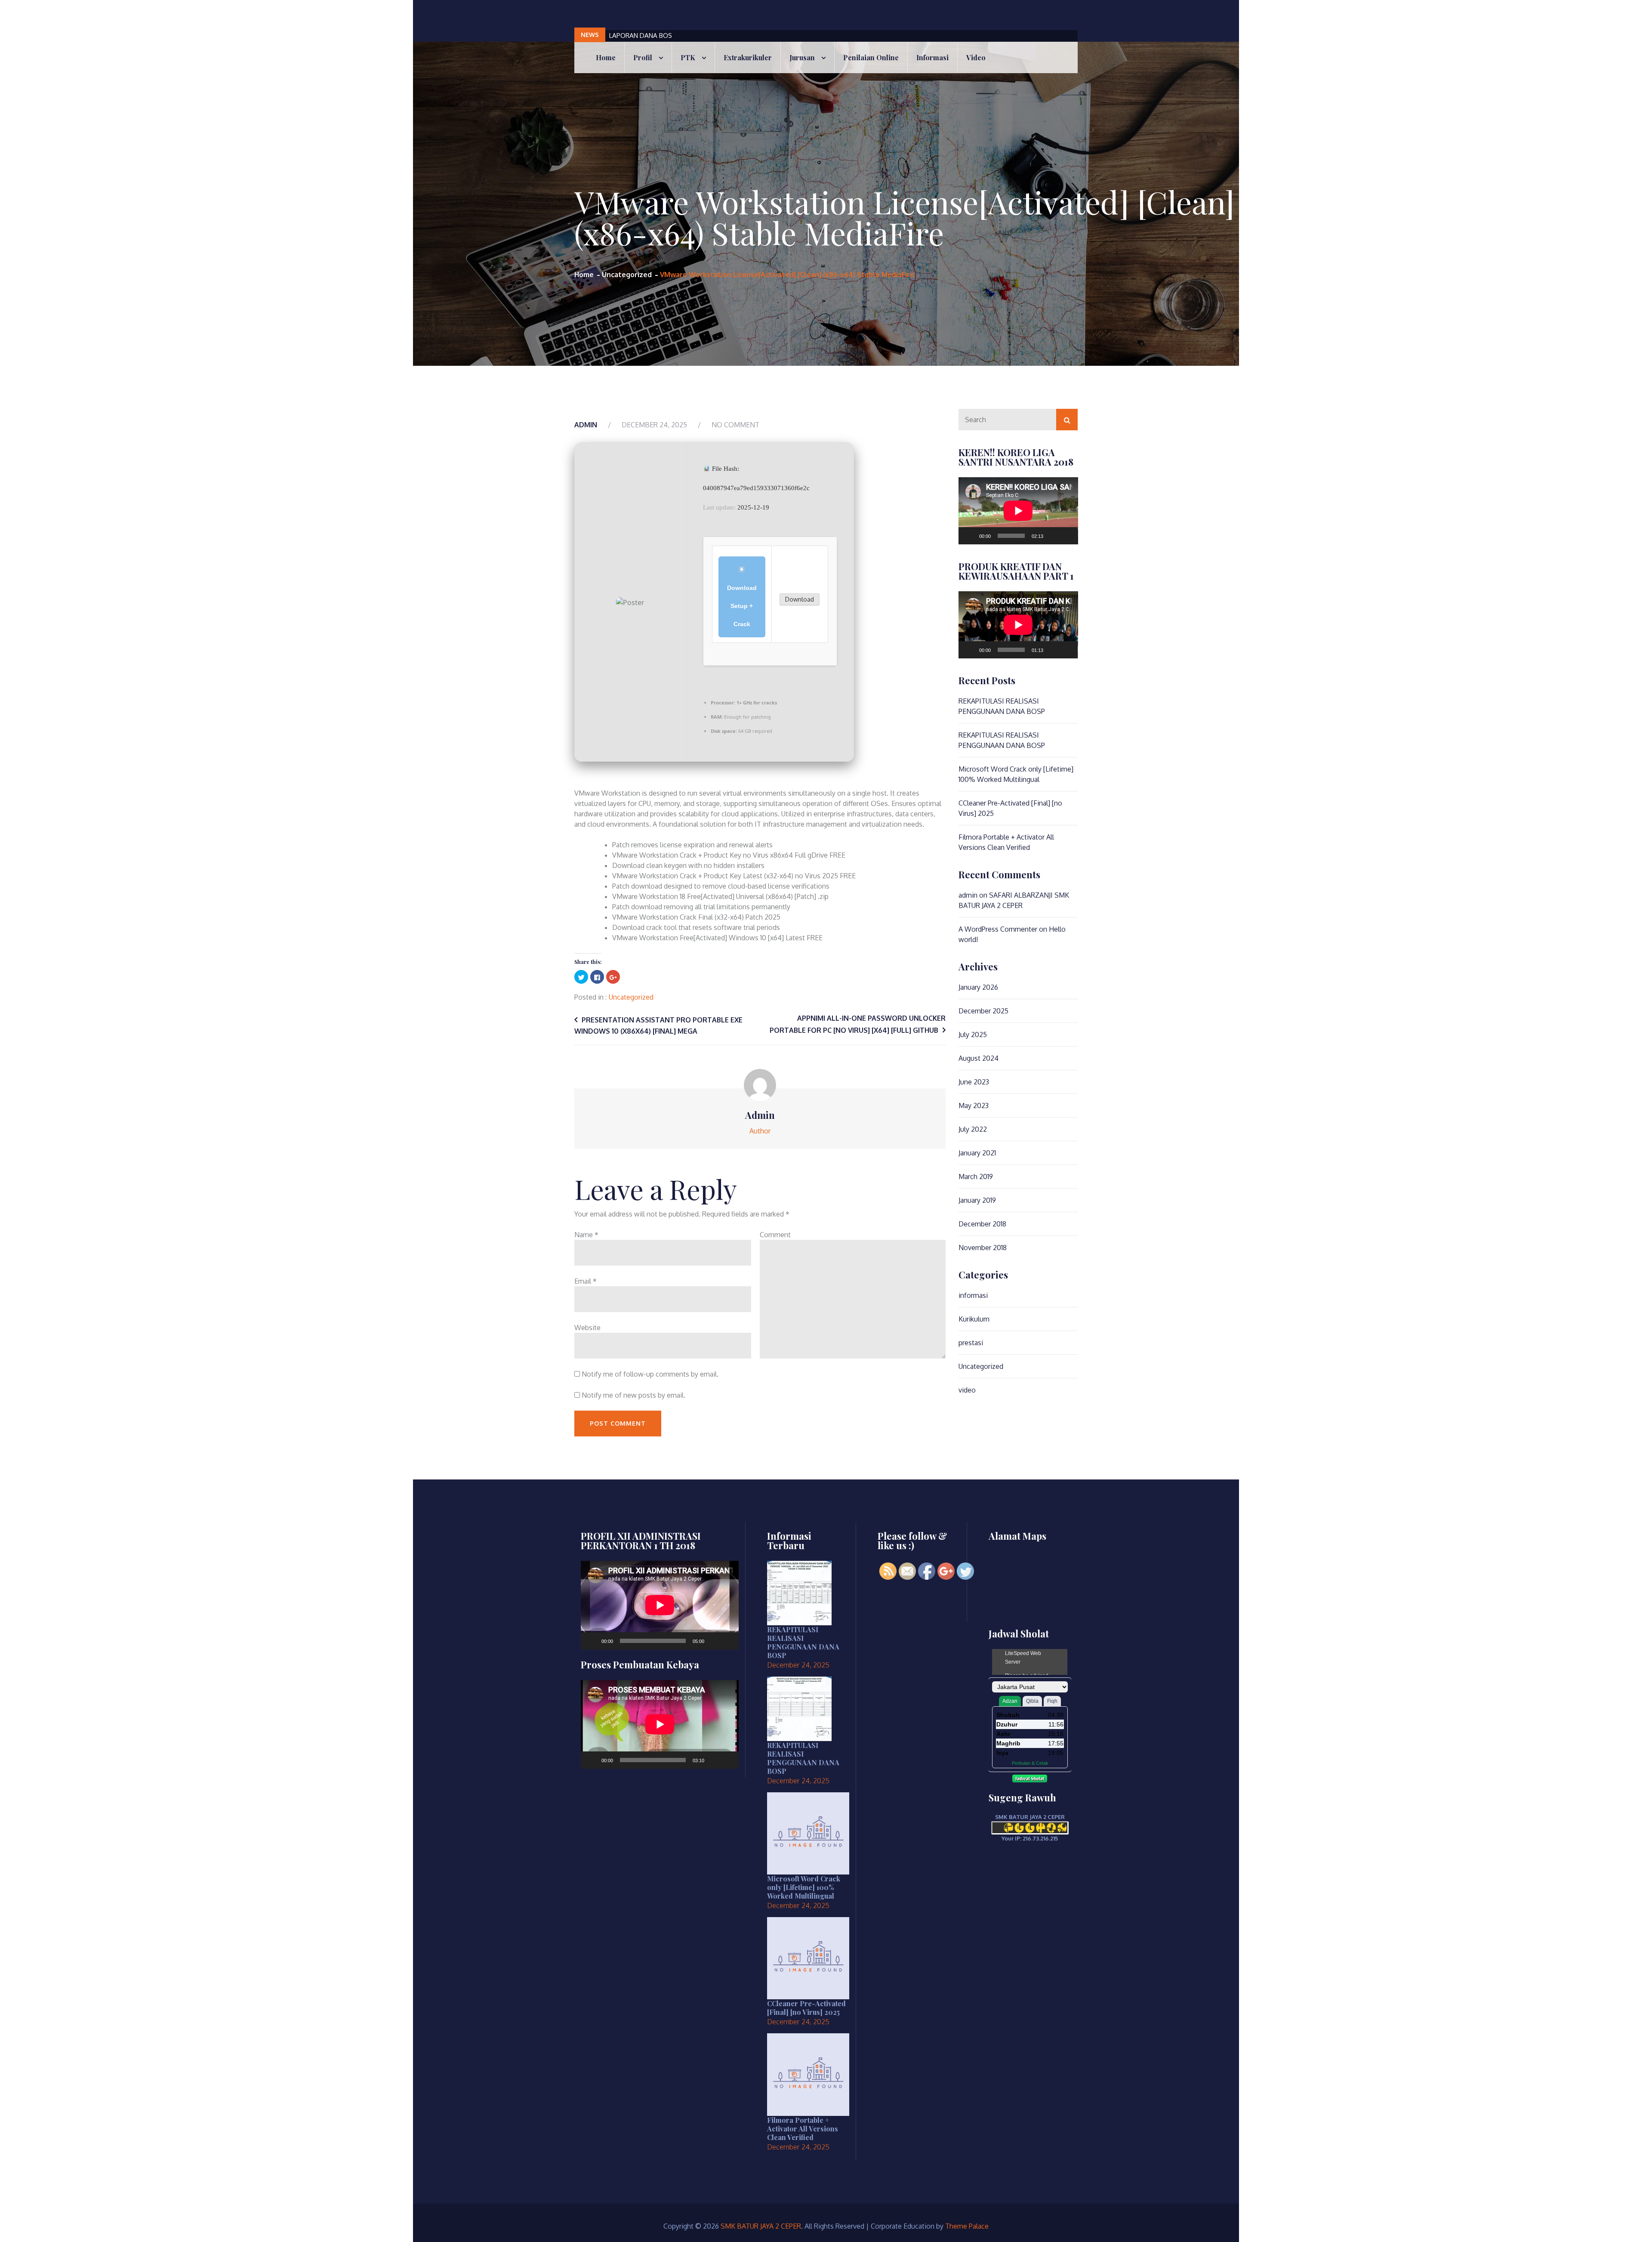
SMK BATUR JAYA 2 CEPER (761, 2226)
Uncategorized (631, 997)
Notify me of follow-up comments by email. (650, 1374)
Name (586, 1235)
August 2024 (979, 1058)
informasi (973, 1295)
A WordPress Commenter (998, 929)
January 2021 (977, 1153)
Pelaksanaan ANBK (636, 36)
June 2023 (974, 1082)
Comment (775, 1235)
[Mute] (1053, 536)
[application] (1018, 511)
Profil (643, 57)
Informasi (932, 57)
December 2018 (982, 1224)
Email (586, 1281)
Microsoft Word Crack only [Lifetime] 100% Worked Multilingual (804, 1887)
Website (587, 1328)
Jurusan (802, 57)
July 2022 (973, 1129)
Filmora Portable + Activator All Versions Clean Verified (803, 2129)
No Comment (735, 425)
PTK (688, 57)
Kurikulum (974, 1319)
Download (800, 599)
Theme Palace (967, 2226)
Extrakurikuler (748, 57)
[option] (781, 36)
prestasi (971, 1343)
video (976, 57)
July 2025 (973, 1035)
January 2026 (978, 987)
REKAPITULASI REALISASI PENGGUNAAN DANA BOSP (803, 1642)
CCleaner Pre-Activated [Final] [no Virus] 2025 (806, 2008)
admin (586, 425)
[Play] (970, 536)
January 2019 (977, 1200)
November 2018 (983, 1248)
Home (606, 57)
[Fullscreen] (1066, 536)
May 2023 (974, 1106)
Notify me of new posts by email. (633, 1395)
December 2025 (983, 1011)
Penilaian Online (871, 57)
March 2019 (976, 1177)
